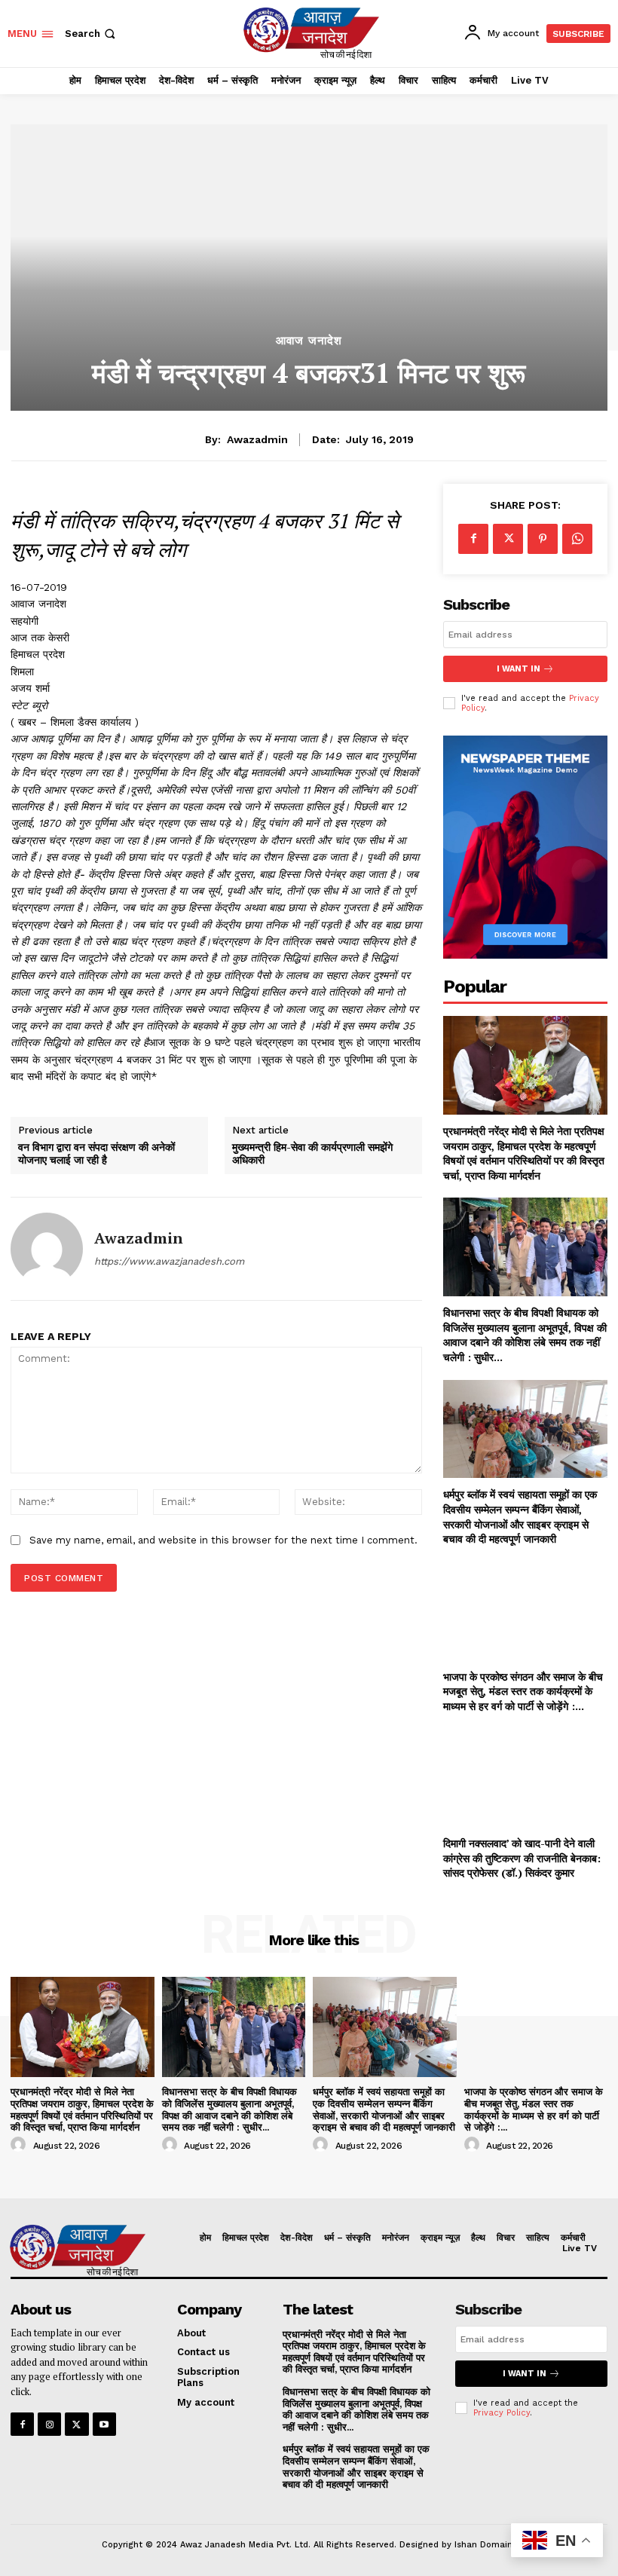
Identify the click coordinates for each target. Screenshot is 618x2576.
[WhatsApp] (577, 539)
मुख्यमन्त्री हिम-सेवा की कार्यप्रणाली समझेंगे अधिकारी (312, 1154)
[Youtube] (104, 2424)
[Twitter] (508, 539)
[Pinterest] (543, 539)
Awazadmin (257, 439)
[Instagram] (49, 2424)
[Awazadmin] (47, 1249)
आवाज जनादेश (309, 341)
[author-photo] (20, 2145)
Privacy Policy (502, 2413)
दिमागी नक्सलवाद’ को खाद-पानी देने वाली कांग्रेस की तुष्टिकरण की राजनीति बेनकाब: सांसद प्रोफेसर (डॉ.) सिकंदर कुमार (522, 1858)
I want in (519, 669)
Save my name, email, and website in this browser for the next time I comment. (223, 1540)
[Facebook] (473, 539)
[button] (92, 34)
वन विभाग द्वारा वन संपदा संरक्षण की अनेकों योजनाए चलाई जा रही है (96, 1154)
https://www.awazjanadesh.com (169, 1261)
